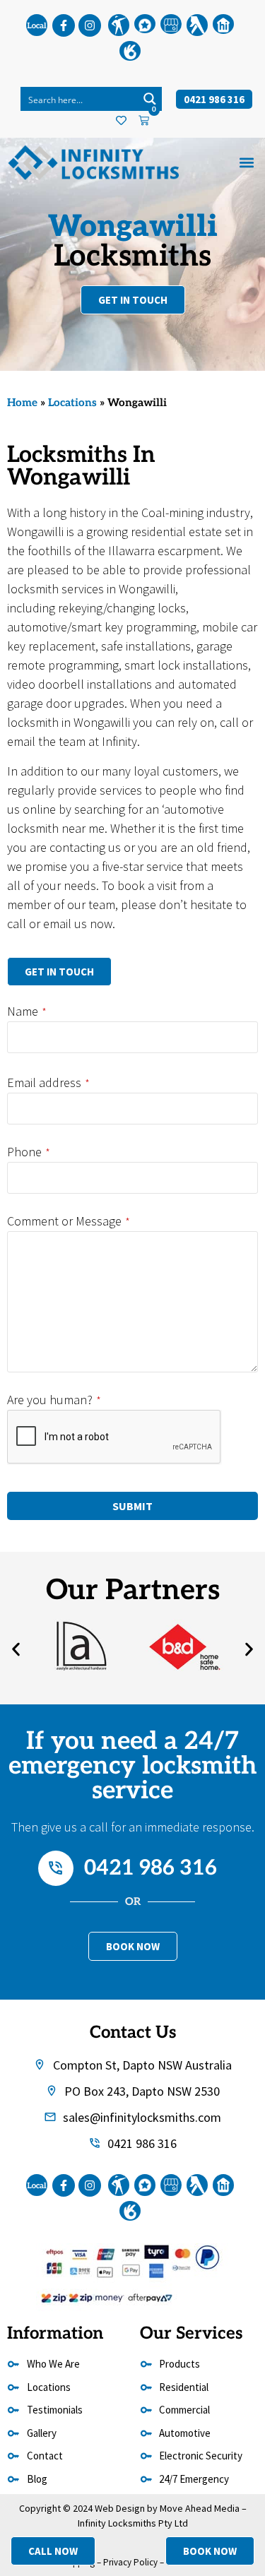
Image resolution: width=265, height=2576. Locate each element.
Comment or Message (69, 1221)
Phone (29, 1152)
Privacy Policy (130, 2562)
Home (22, 403)
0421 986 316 (151, 1868)
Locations (72, 403)
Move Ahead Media (200, 2508)
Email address (48, 1083)
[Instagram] (90, 25)
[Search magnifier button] (150, 99)
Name (27, 1011)
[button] (246, 163)
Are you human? (54, 1400)
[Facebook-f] (64, 25)
